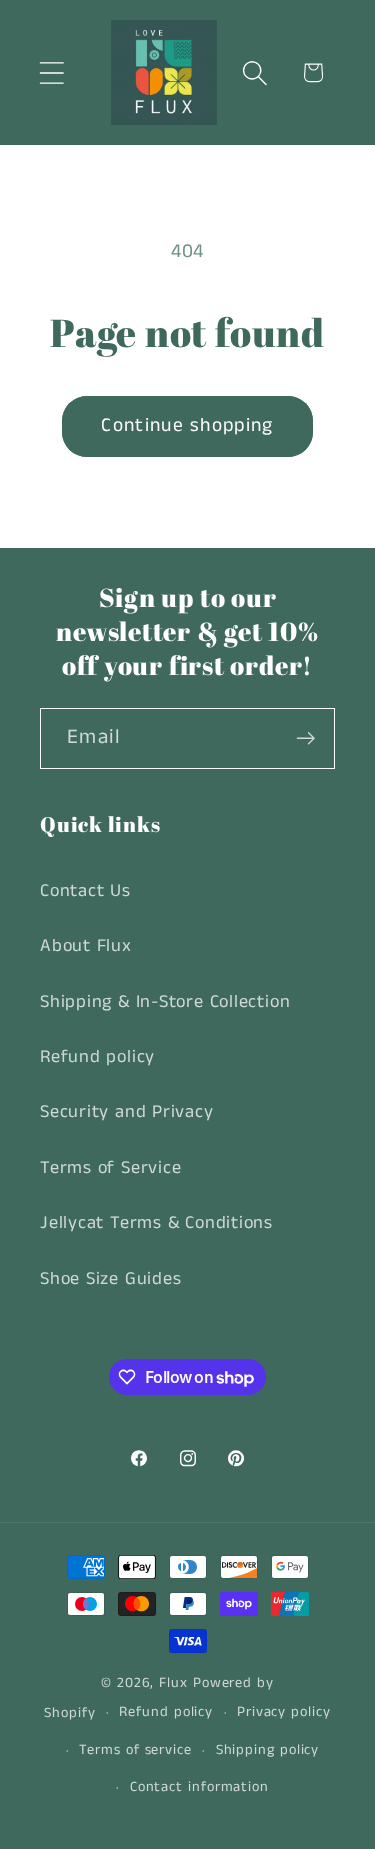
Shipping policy (268, 1750)
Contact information (199, 1787)
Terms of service (135, 1750)
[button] (51, 72)
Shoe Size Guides (110, 1279)
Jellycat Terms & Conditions (156, 1223)
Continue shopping (187, 425)
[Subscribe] (305, 738)
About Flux (86, 946)
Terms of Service (110, 1168)
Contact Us (85, 891)
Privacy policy (284, 1712)
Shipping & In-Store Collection (165, 1002)
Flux (173, 1683)
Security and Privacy (127, 1112)
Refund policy (97, 1057)
